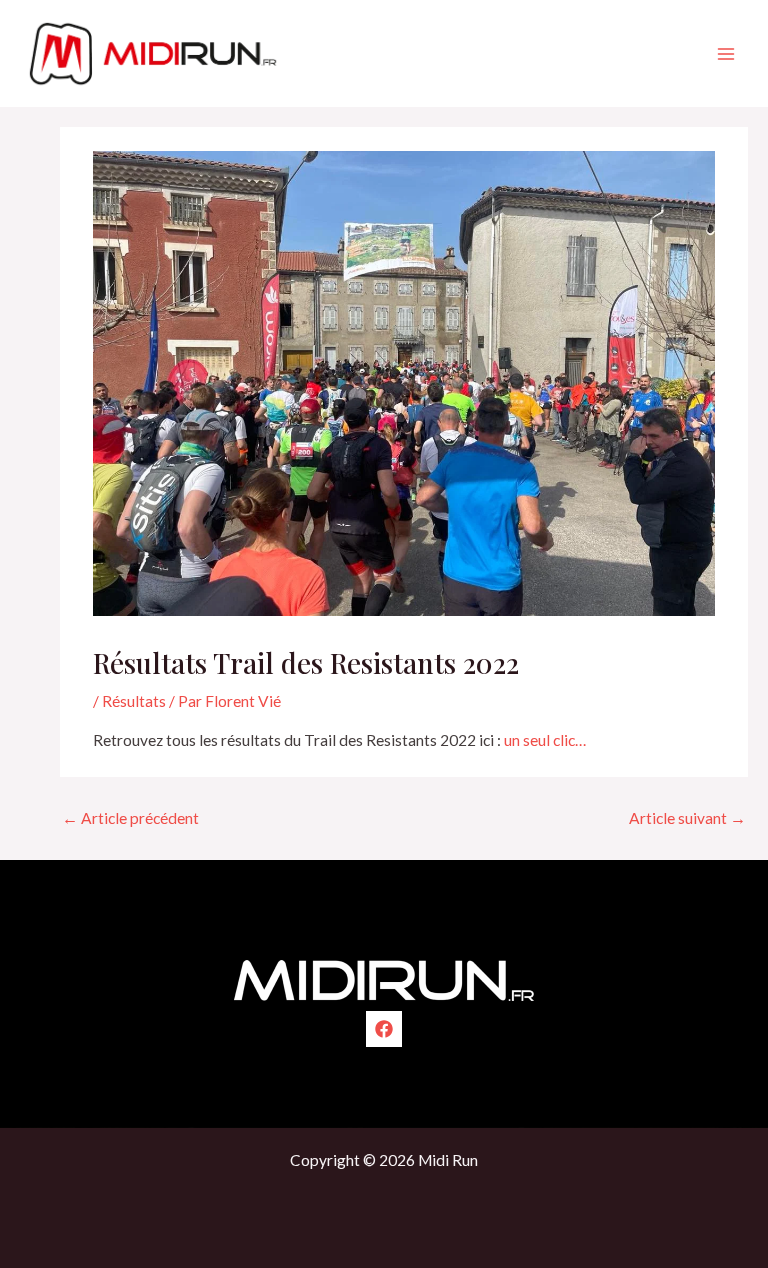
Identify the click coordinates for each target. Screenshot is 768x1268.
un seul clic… (545, 740)
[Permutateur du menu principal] (726, 53)
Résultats (134, 701)
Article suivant (687, 818)
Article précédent (130, 818)
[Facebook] (384, 1029)
